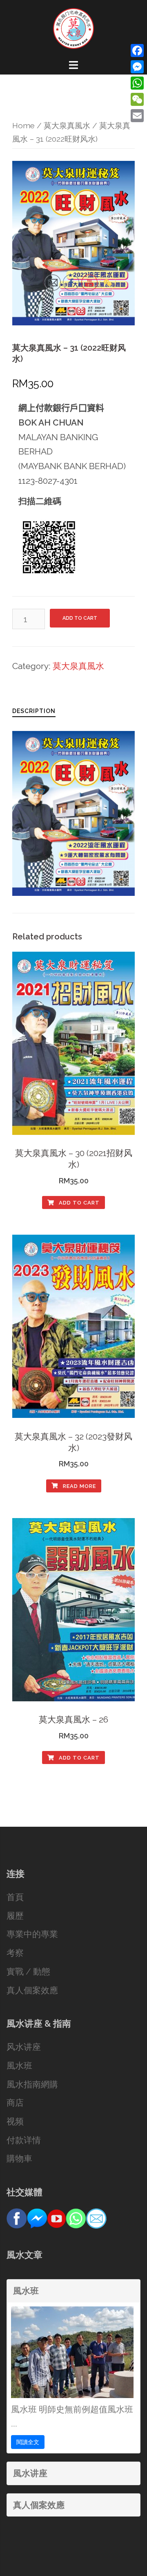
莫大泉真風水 (67, 126)
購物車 (19, 2158)
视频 (15, 2121)
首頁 (15, 1897)
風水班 (19, 2066)
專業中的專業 (32, 1934)
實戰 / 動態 (28, 1971)
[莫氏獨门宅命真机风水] (73, 27)
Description (34, 711)
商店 (15, 2103)
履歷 (15, 1916)
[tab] (34, 710)
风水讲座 (24, 2047)
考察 (15, 1953)
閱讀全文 (28, 2442)
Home (23, 126)
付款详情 (24, 2140)
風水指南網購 (32, 2084)
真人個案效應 (32, 1990)
